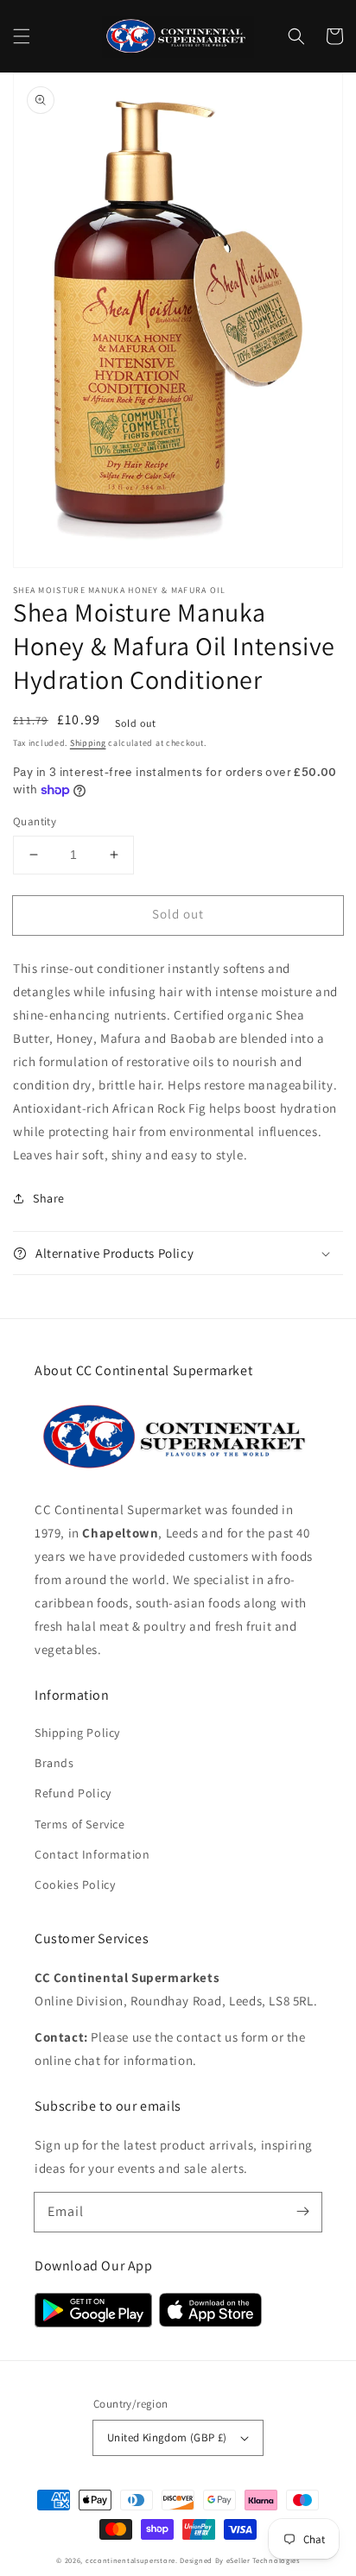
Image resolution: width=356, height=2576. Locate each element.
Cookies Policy (75, 1885)
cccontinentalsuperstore (130, 2560)
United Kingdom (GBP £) (167, 2437)
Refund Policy (73, 1793)
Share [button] (49, 1198)
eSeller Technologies (263, 2560)
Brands (54, 1763)
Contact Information (92, 1854)
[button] (22, 36)
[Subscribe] (302, 2212)
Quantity (35, 821)
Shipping (88, 743)
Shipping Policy (77, 1733)
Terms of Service (80, 1824)
